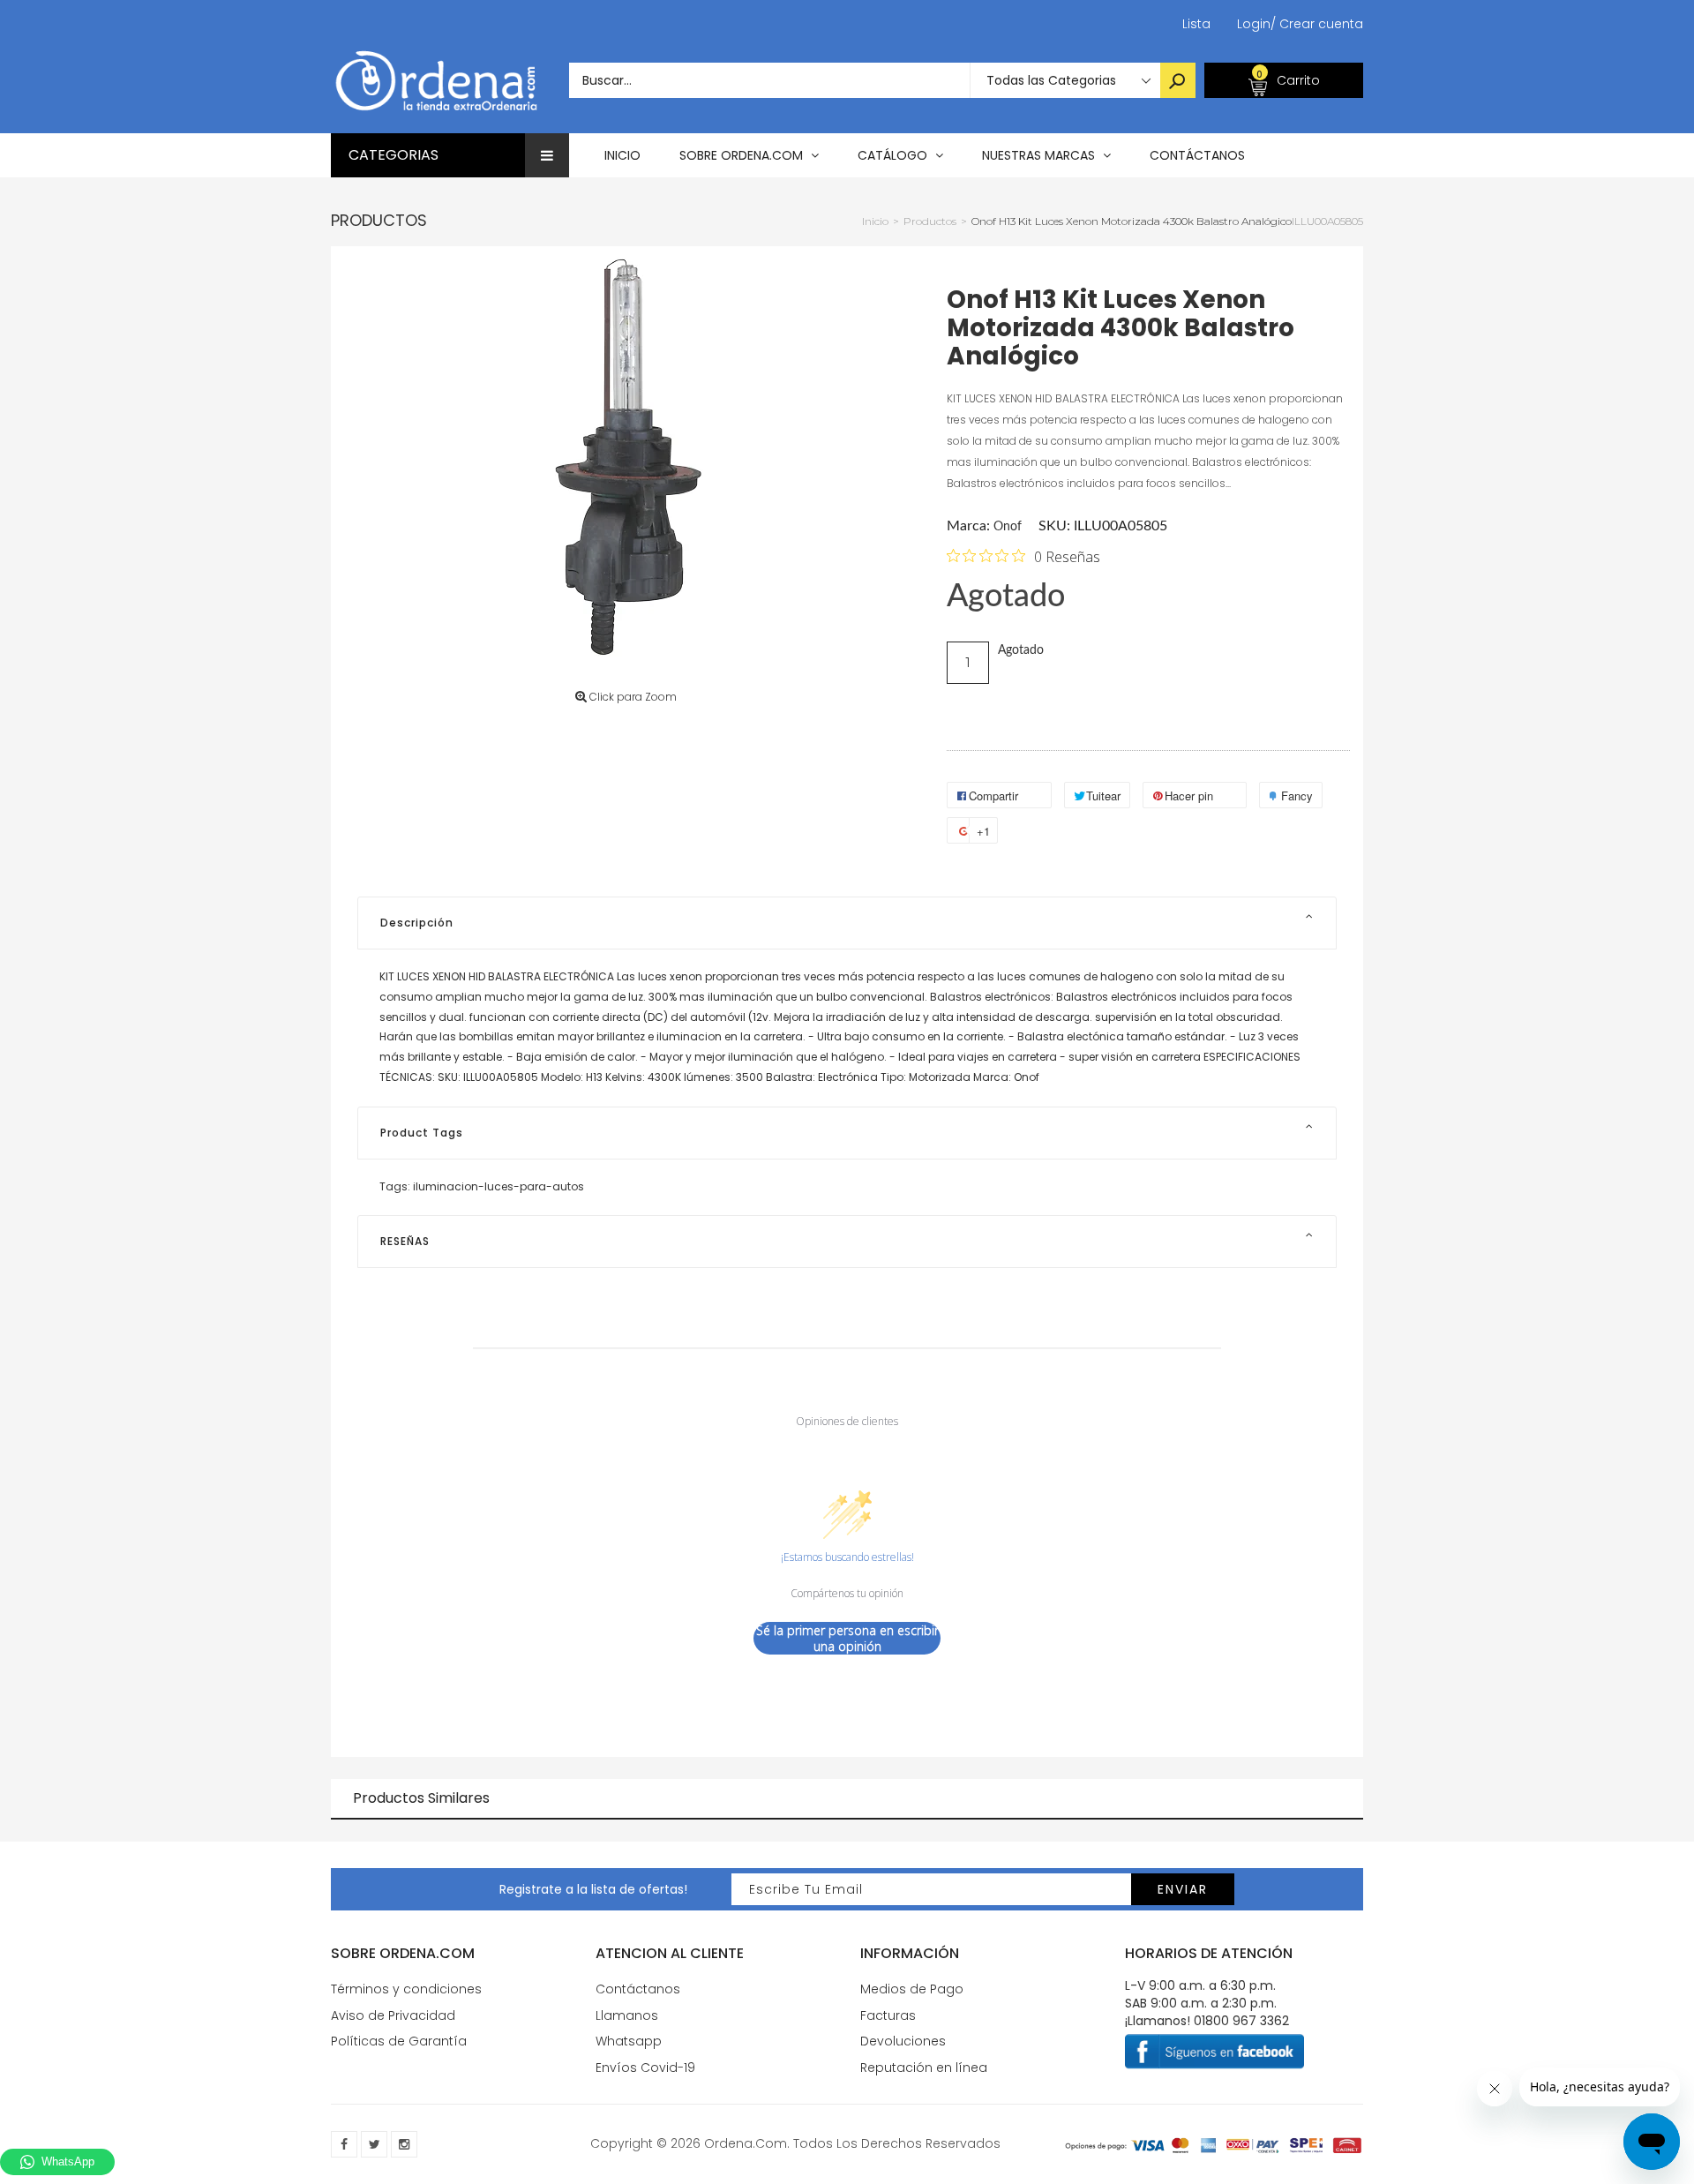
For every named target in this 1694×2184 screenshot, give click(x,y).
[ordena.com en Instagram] (404, 2144)
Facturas (888, 2015)
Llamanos (627, 2015)
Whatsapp (629, 2041)
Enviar (1183, 1889)
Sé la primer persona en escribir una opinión (847, 1638)
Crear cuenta (1317, 24)
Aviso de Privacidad (393, 2015)
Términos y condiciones (406, 1989)
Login (1254, 24)
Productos (379, 220)
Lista (1196, 24)
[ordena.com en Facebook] (344, 2144)
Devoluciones (903, 2041)
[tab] (847, 923)
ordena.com (746, 2143)
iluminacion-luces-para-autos (498, 1186)
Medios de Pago (912, 1989)
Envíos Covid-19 (645, 2068)
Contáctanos (638, 1989)
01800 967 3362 (1241, 2021)
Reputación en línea (924, 2068)
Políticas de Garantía (399, 2041)
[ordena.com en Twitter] (374, 2144)
